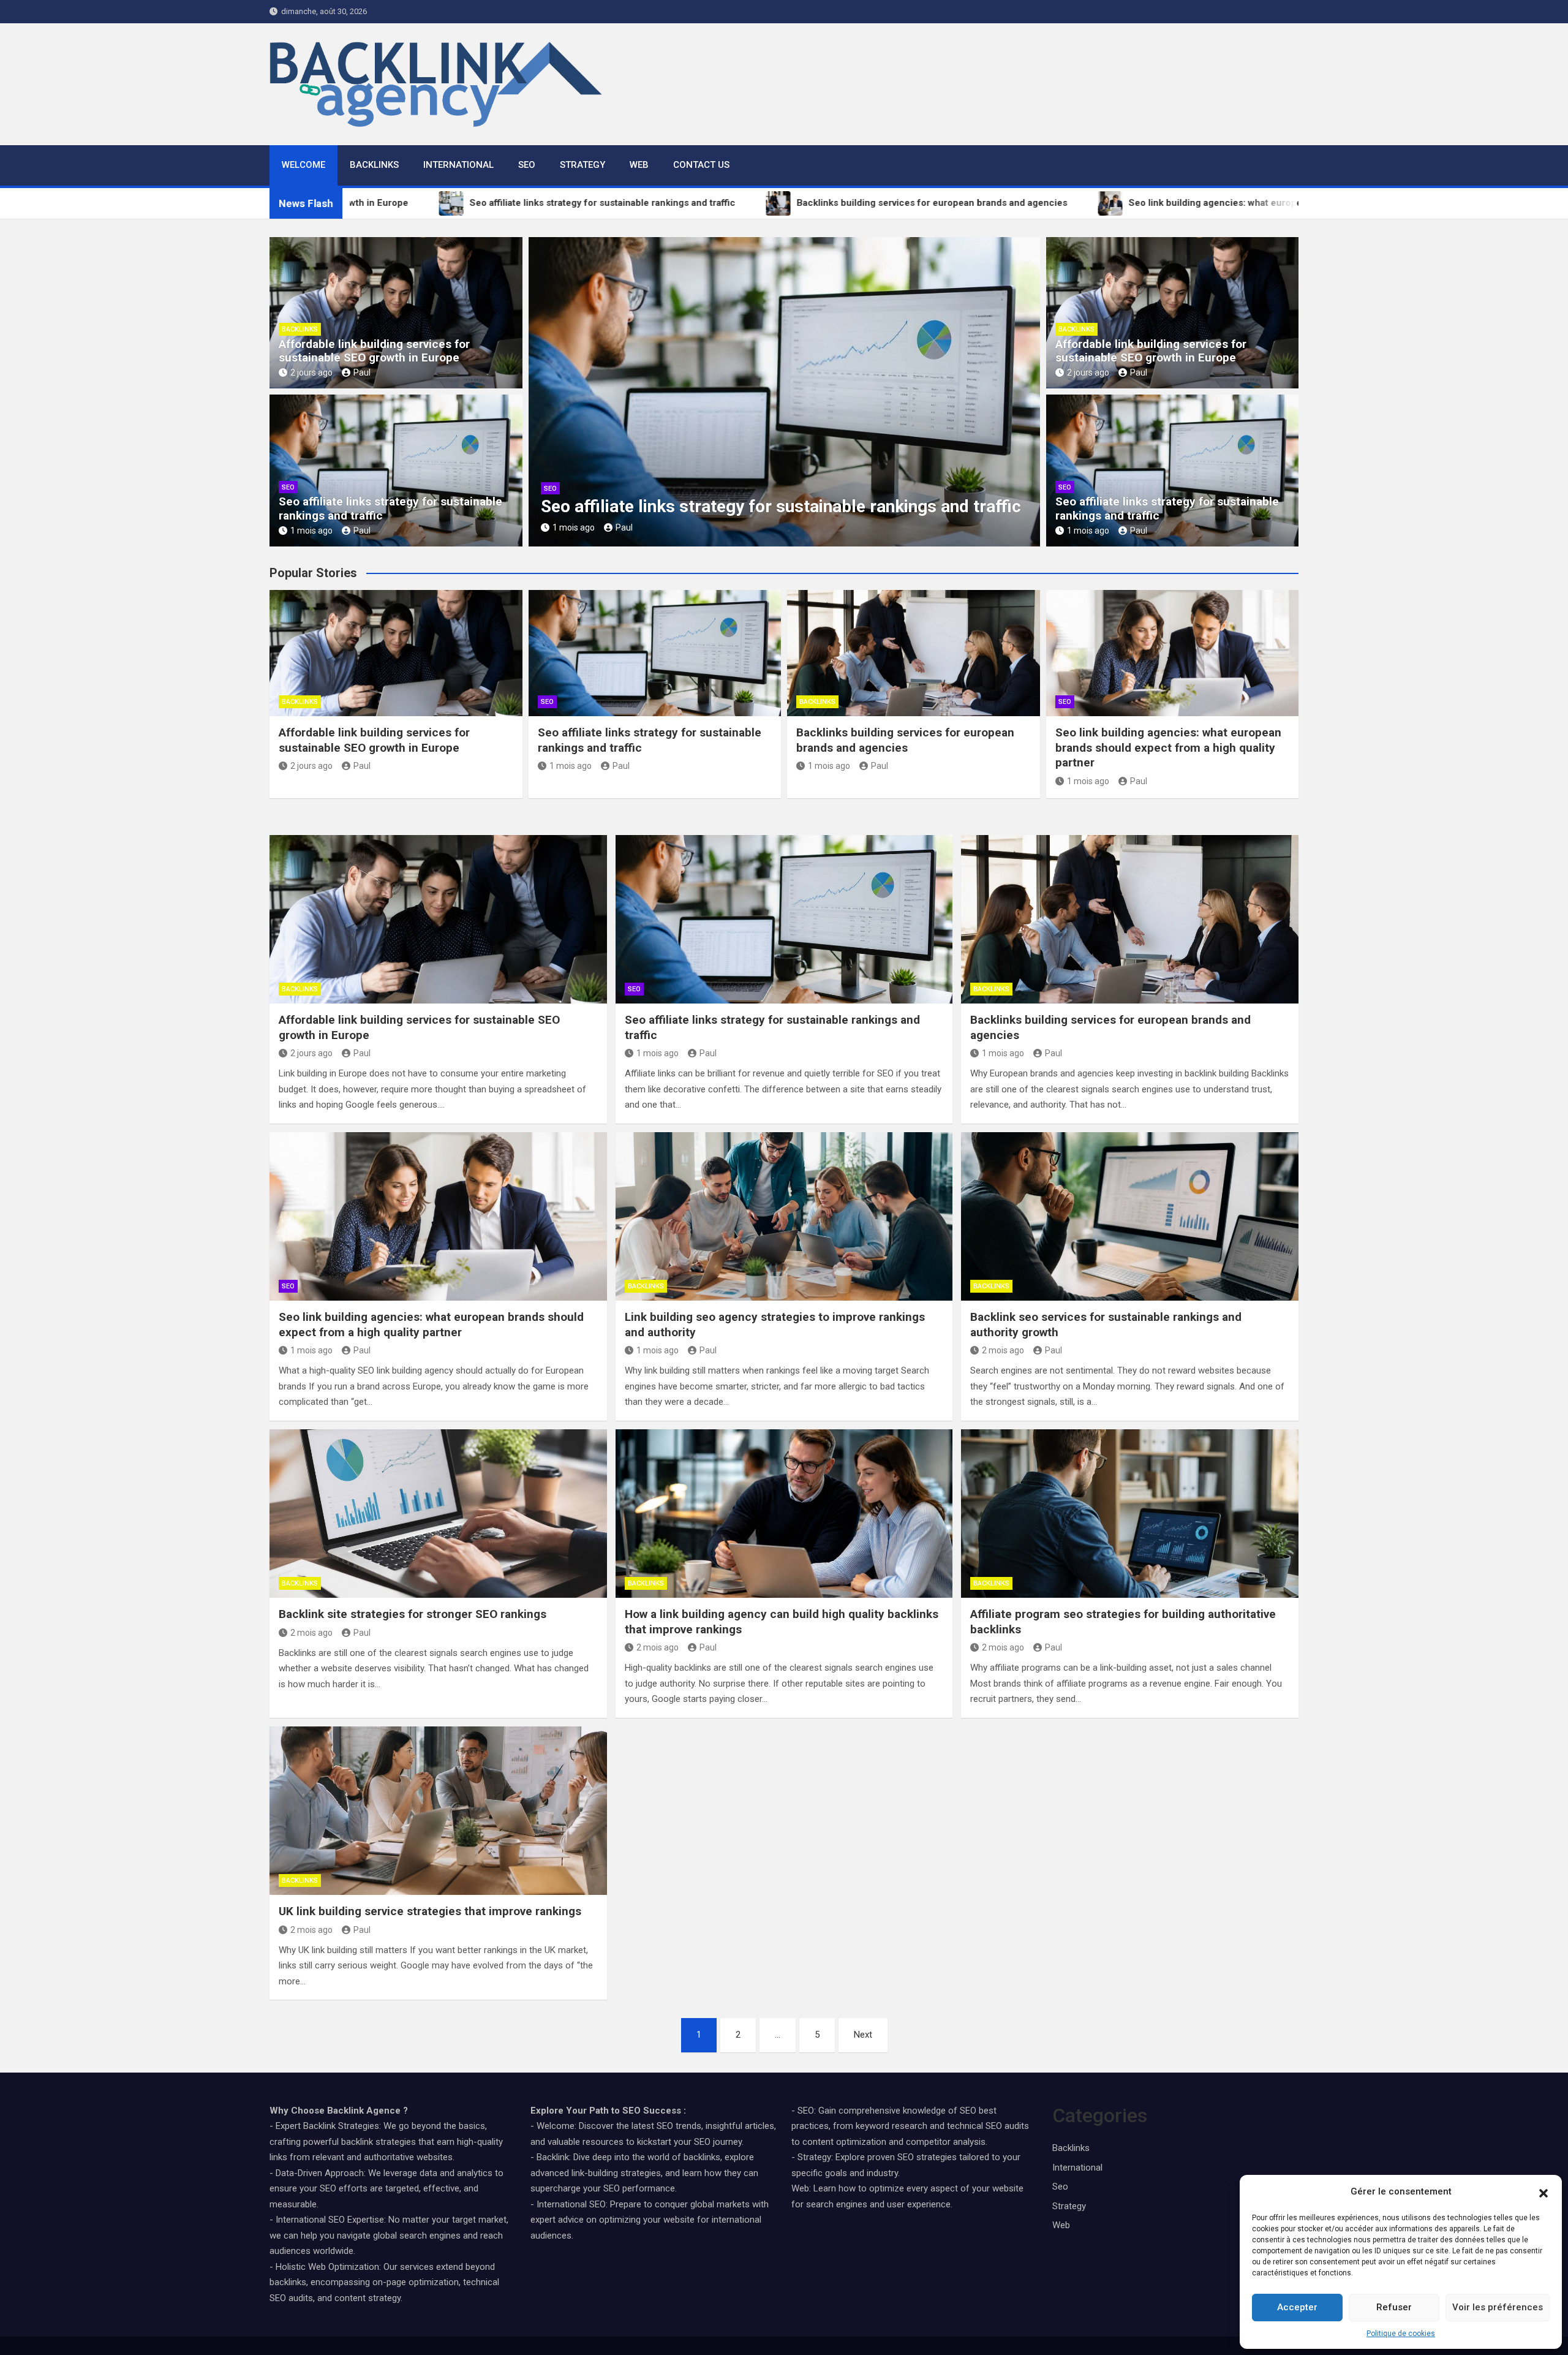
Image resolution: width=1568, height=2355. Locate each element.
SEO (527, 165)
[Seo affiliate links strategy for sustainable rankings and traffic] (784, 919)
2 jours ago (311, 372)
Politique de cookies (1401, 2334)
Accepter (1297, 2307)
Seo (288, 487)
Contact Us (701, 165)
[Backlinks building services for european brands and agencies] (1130, 919)
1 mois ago (311, 531)
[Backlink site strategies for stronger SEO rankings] (438, 1514)
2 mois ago (1003, 1350)
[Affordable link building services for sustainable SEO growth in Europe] (438, 919)
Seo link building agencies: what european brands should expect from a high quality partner (1168, 747)
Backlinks (374, 165)
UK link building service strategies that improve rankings (430, 1911)
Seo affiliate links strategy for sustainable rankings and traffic (390, 508)
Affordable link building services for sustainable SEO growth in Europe (374, 351)
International (458, 165)
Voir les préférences (1498, 2307)
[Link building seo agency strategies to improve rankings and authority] (784, 1216)
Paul (362, 372)
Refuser (1394, 2307)
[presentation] (537, 395)
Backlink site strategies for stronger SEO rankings (413, 1614)
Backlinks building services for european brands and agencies (905, 740)
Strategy (582, 165)
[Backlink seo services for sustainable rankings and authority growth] (1130, 1216)
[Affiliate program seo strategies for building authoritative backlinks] (1130, 1514)
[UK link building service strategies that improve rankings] (438, 1811)
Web (639, 165)
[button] (1543, 2192)
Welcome (303, 165)
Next (863, 2035)
